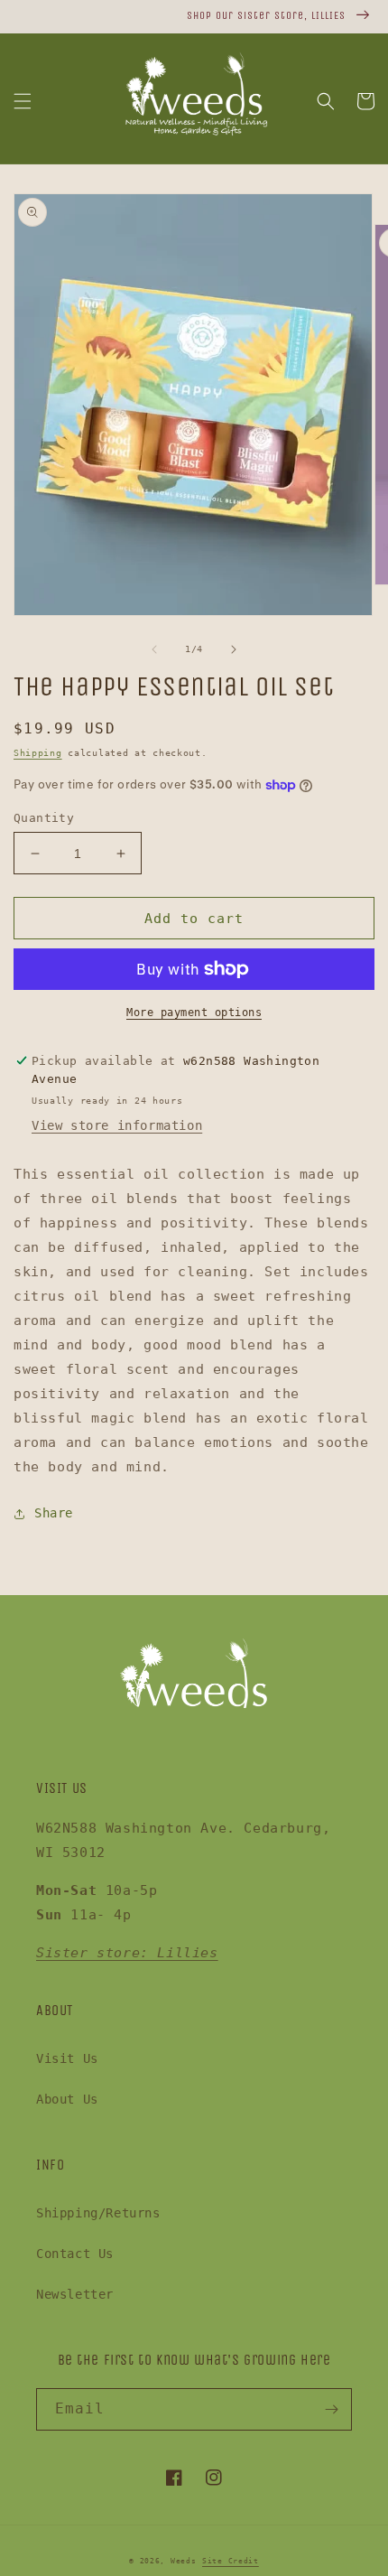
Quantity (44, 818)
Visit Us (67, 2058)
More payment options (194, 1013)
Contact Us (75, 2254)
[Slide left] (154, 649)
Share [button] (54, 1513)
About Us (67, 2099)
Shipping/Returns (98, 2213)
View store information (117, 1125)
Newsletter (75, 2294)
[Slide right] (234, 649)
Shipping (38, 753)
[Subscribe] (331, 2409)
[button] (23, 101)
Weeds (184, 2561)
